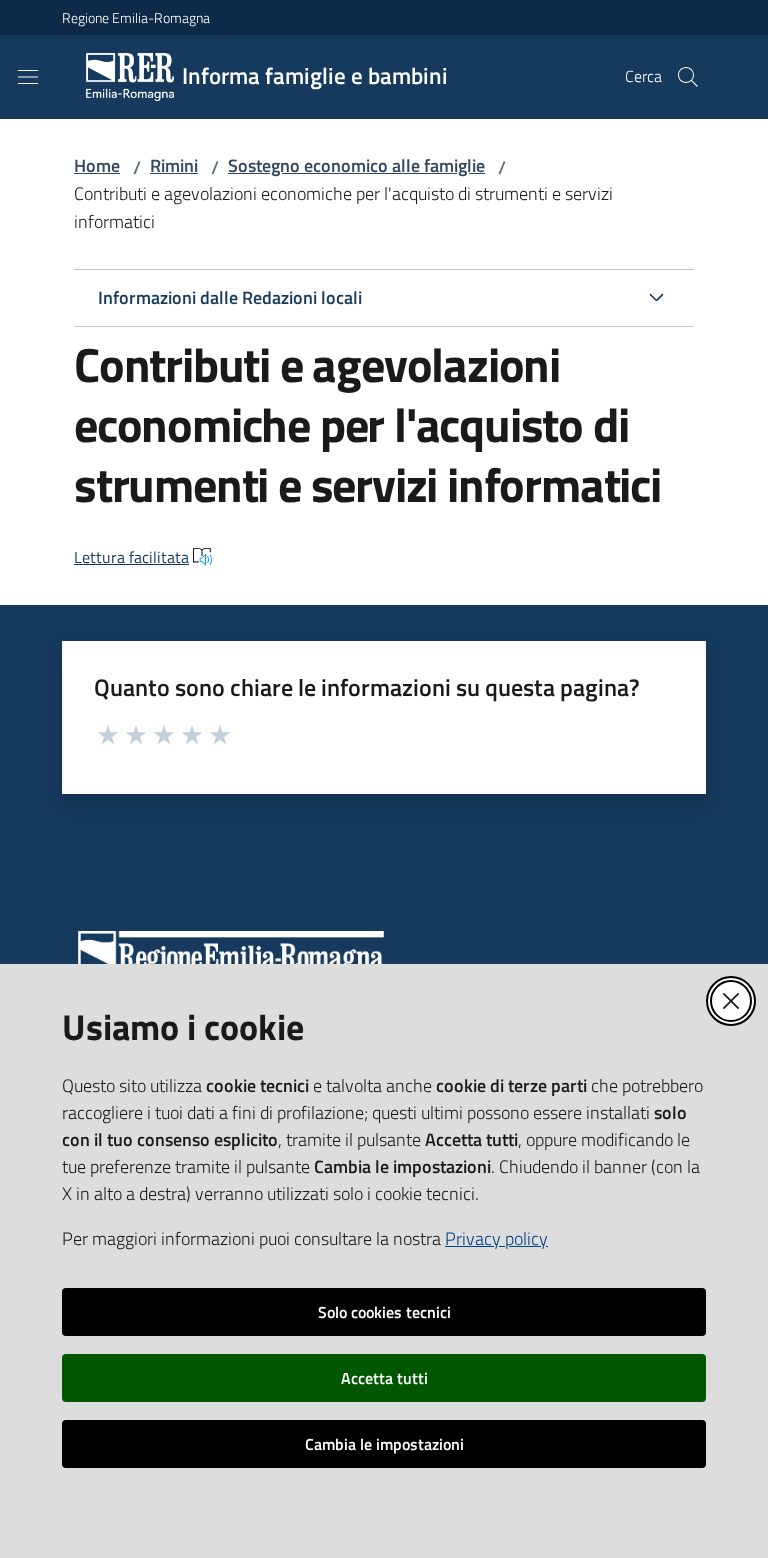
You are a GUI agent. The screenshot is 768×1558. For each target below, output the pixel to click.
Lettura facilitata (131, 557)
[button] (688, 77)
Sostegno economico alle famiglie (356, 165)
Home (97, 165)
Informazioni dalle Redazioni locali (230, 297)
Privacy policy (496, 1238)
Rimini (174, 165)
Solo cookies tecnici (384, 1312)
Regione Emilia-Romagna (136, 17)
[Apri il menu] (28, 77)
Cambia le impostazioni (384, 1444)
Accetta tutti (384, 1378)
